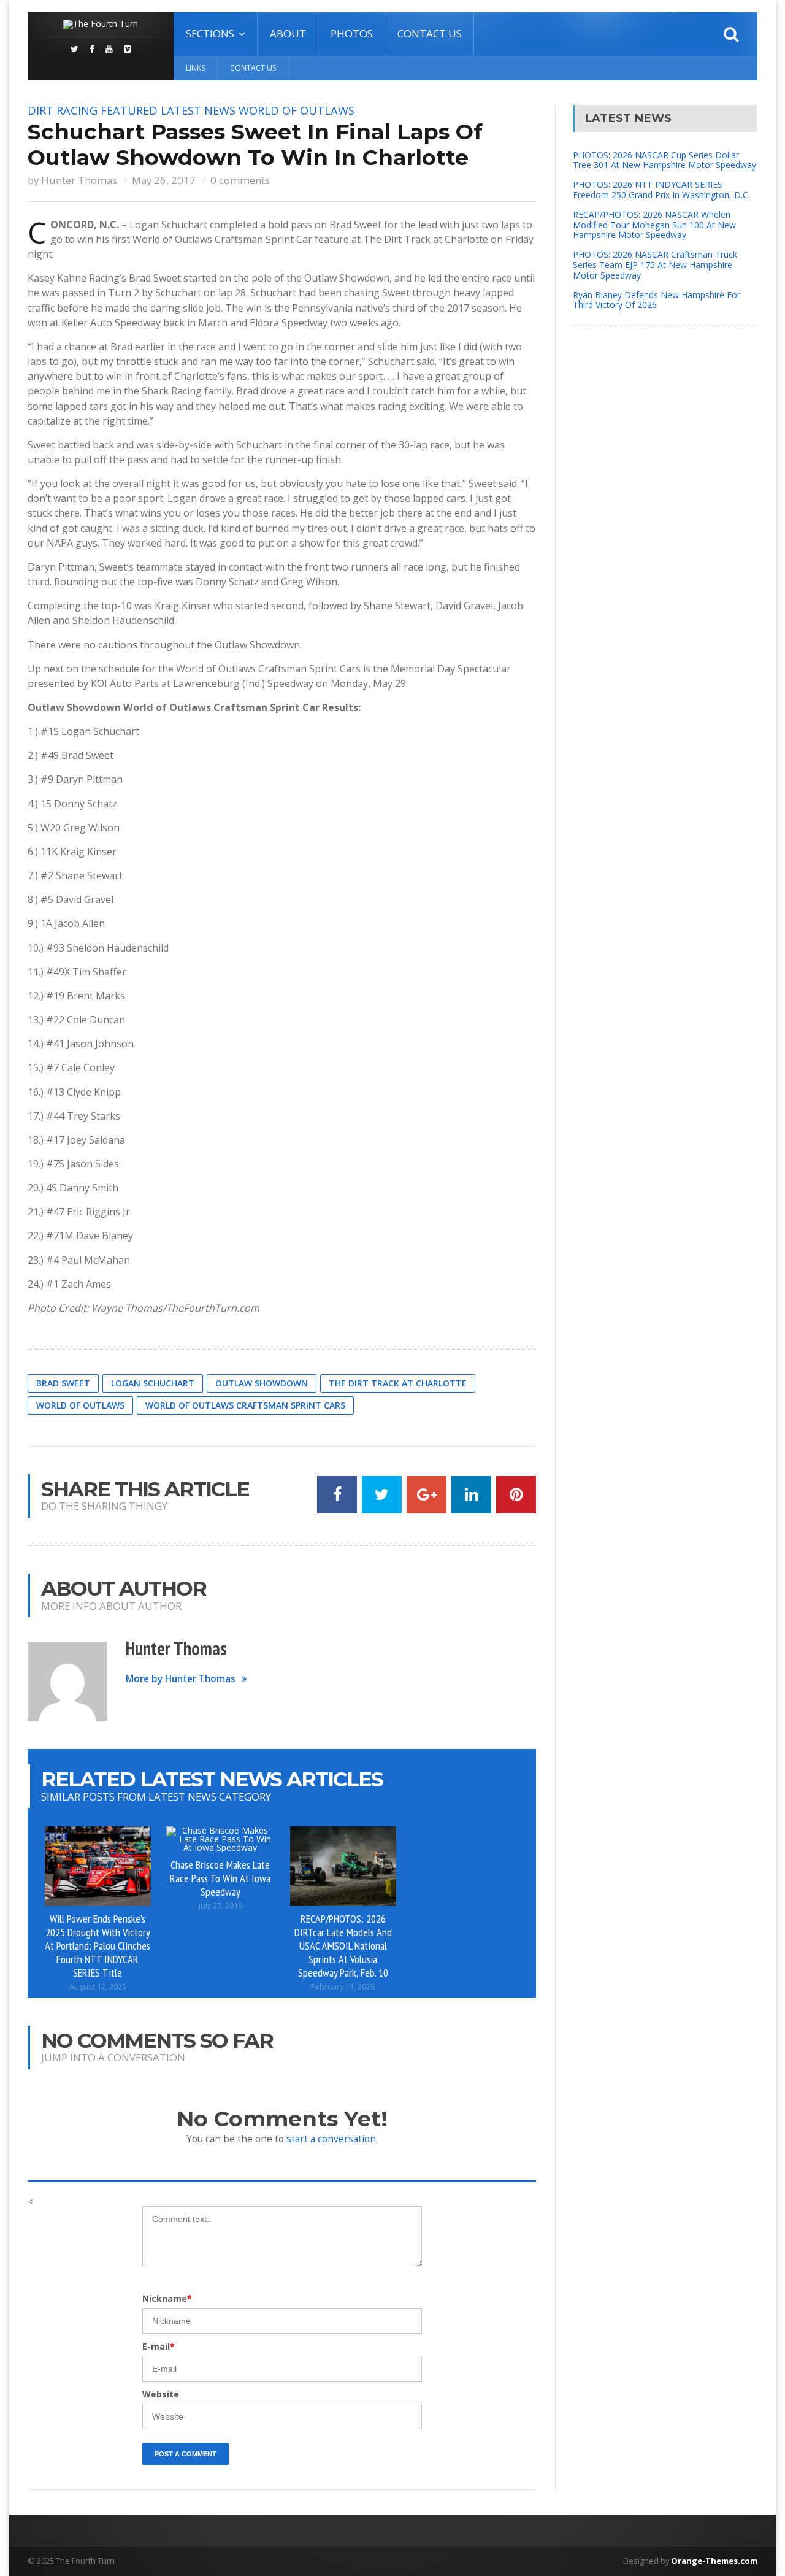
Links (195, 68)
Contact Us (430, 33)
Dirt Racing (63, 110)
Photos (352, 33)
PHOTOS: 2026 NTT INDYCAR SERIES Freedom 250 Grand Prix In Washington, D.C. (661, 190)
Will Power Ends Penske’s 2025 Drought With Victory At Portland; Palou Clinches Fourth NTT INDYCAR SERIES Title (98, 1945)
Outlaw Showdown (262, 1383)
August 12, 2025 (98, 1987)
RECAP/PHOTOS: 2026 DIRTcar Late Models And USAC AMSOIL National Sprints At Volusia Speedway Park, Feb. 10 (343, 1945)
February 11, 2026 (343, 1987)
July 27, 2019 (220, 1906)
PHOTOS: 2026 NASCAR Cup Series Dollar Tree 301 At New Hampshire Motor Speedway (664, 160)
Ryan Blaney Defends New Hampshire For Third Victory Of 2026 (657, 300)
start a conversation (331, 2139)
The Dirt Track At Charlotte (398, 1383)
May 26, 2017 (164, 180)
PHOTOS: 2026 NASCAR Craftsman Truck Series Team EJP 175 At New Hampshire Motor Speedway (655, 265)
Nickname (167, 2298)
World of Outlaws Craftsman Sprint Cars (245, 1405)
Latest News (198, 110)
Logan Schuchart (153, 1383)
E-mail (159, 2346)
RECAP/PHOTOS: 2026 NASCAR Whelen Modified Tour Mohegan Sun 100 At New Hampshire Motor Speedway (654, 225)
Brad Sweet (63, 1383)
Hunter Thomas (79, 180)
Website (161, 2394)
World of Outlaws (297, 110)
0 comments (240, 180)
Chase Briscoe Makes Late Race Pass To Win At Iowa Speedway (220, 1878)
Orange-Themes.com (714, 2561)
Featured (129, 110)
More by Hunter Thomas (181, 1679)
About (288, 33)
